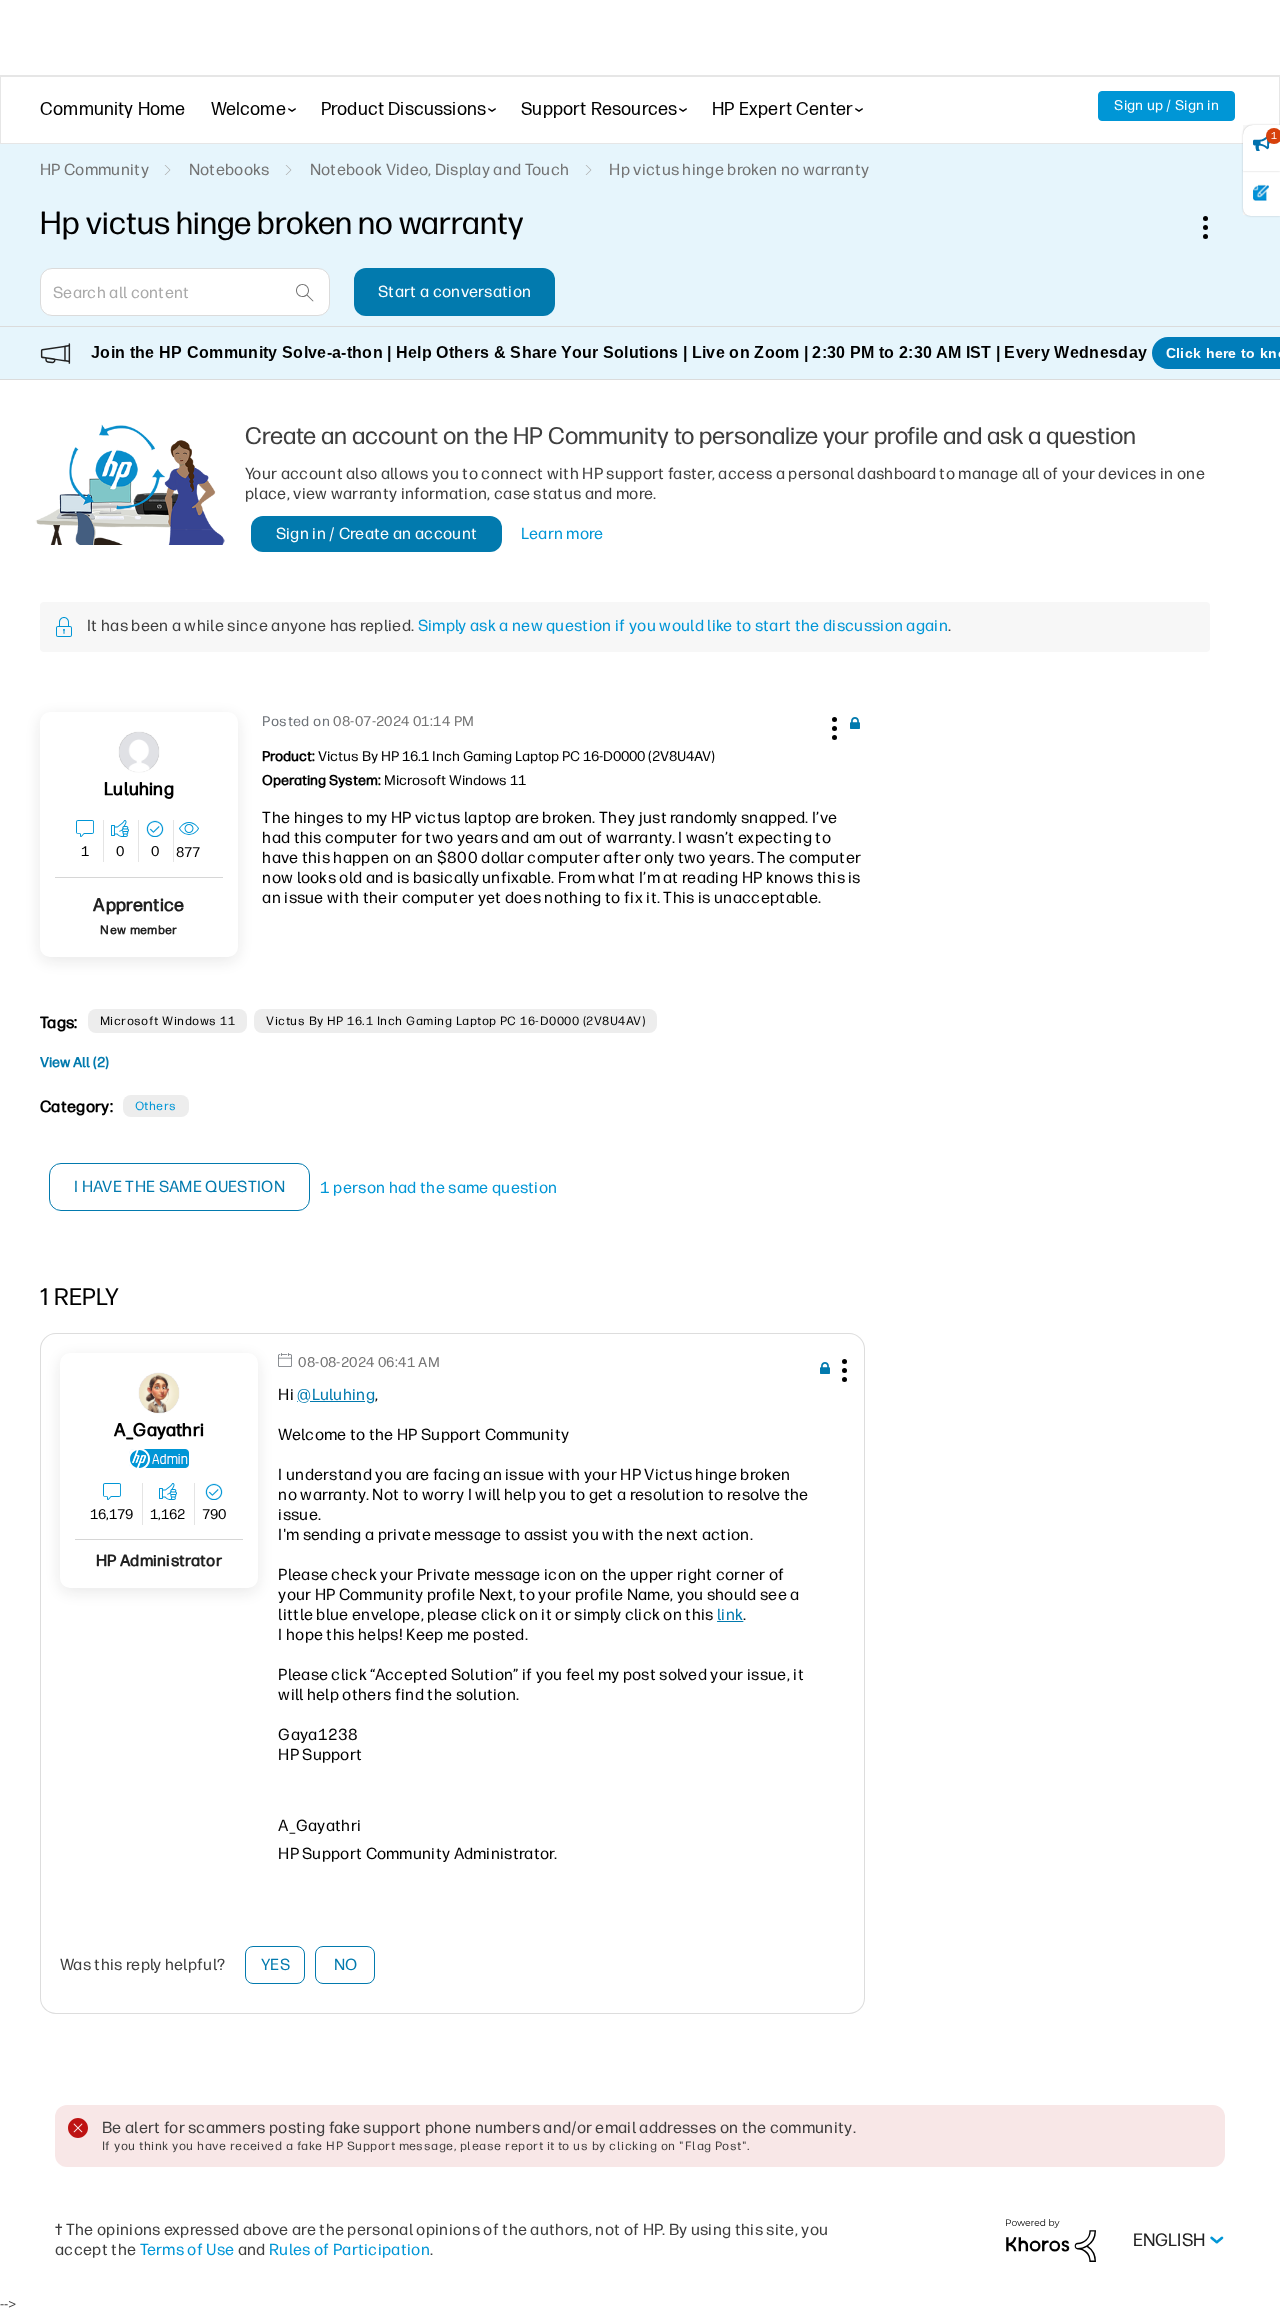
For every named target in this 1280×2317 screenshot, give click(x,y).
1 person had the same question (439, 1187)
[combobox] (185, 292)
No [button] (346, 1964)
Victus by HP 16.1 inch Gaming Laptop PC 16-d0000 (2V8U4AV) (455, 1021)
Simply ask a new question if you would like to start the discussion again (683, 625)
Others (156, 1106)
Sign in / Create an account (377, 533)
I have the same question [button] (179, 1186)
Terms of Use (187, 2249)
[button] (832, 725)
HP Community (94, 169)
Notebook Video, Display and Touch (440, 169)
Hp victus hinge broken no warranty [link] (739, 169)
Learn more (562, 533)
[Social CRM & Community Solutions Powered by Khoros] (1051, 2239)
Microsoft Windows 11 (168, 1021)
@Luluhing (336, 1394)
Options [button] (1216, 227)
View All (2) (74, 1062)
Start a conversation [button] (454, 291)
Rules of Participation (349, 2249)
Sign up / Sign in (1166, 105)
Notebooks (229, 169)
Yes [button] (275, 1964)
